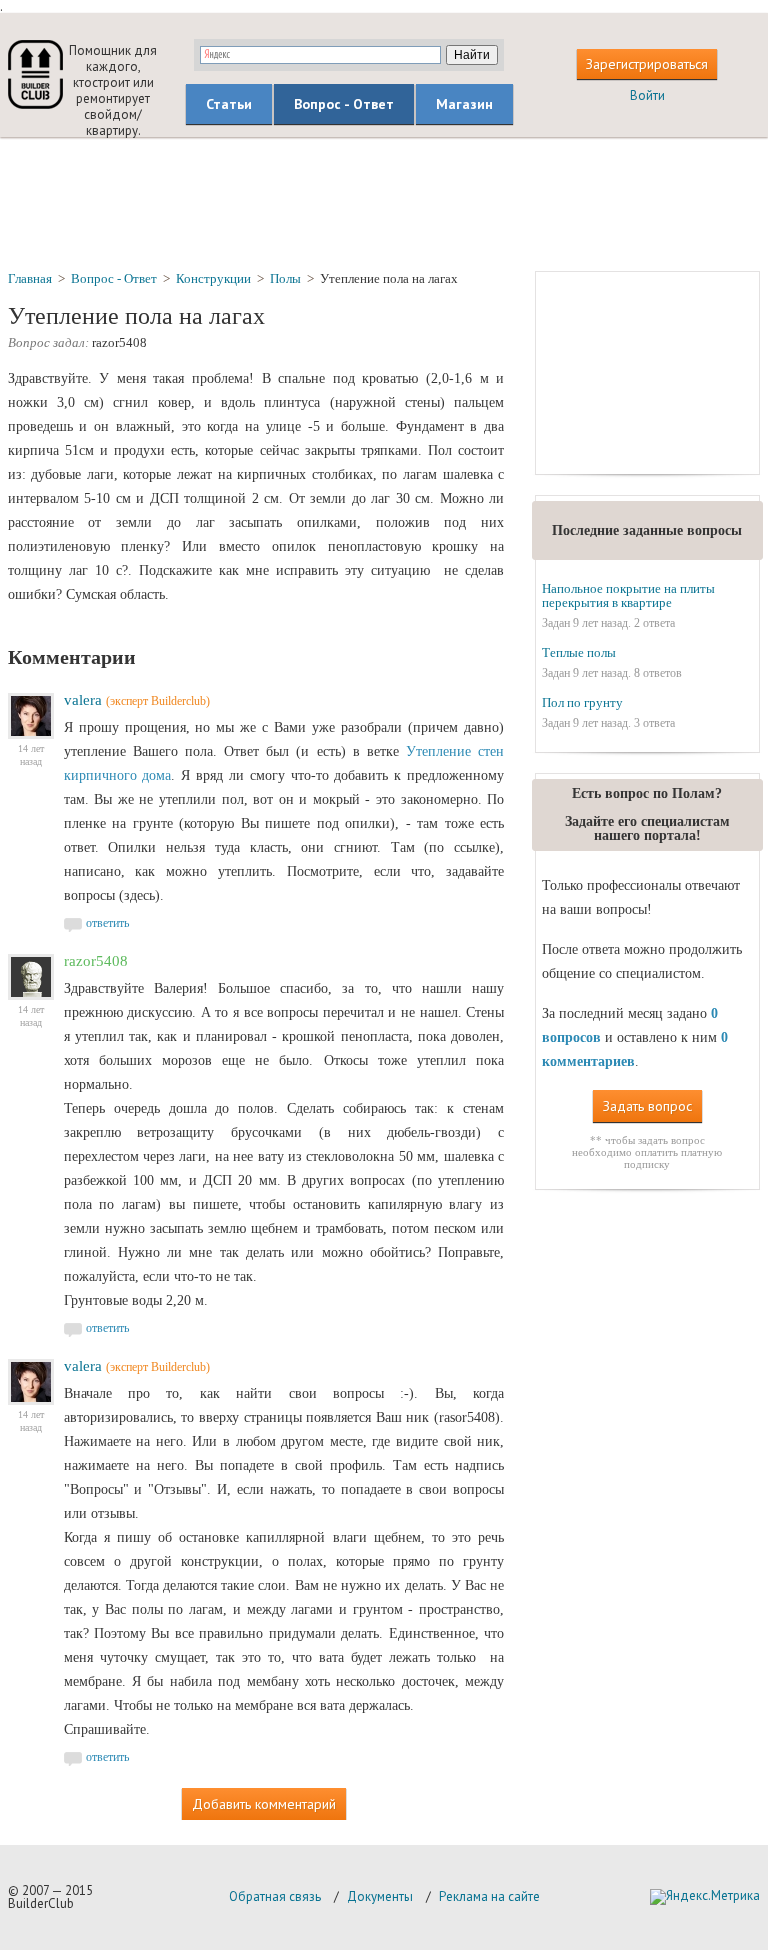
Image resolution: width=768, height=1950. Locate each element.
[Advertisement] (384, 203)
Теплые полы (579, 652)
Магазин (464, 104)
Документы (380, 1896)
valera (83, 700)
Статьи (229, 104)
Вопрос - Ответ (344, 104)
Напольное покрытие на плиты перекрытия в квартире (628, 595)
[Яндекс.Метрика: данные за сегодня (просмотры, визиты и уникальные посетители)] (705, 1897)
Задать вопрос (647, 1106)
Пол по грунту (582, 702)
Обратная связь (275, 1896)
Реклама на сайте (489, 1896)
